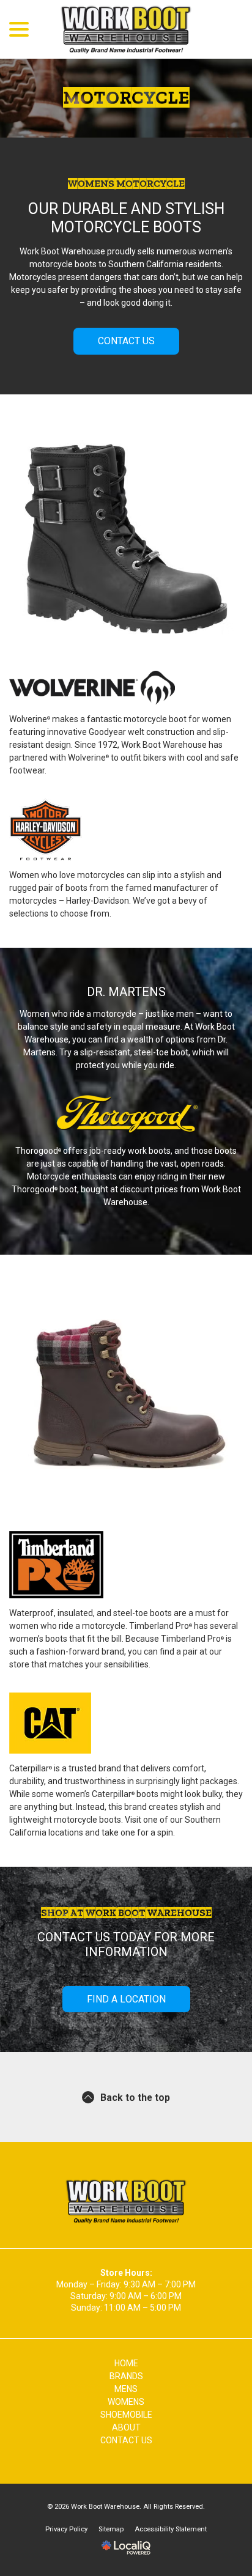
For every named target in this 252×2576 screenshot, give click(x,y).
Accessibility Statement (171, 2529)
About (126, 2427)
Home (126, 2363)
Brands (126, 2376)
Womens (126, 2402)
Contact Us (126, 341)
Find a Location (126, 1999)
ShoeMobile (126, 2415)
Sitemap (111, 2529)
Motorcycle (126, 98)
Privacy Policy (66, 2529)
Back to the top (135, 2098)
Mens (126, 2389)
